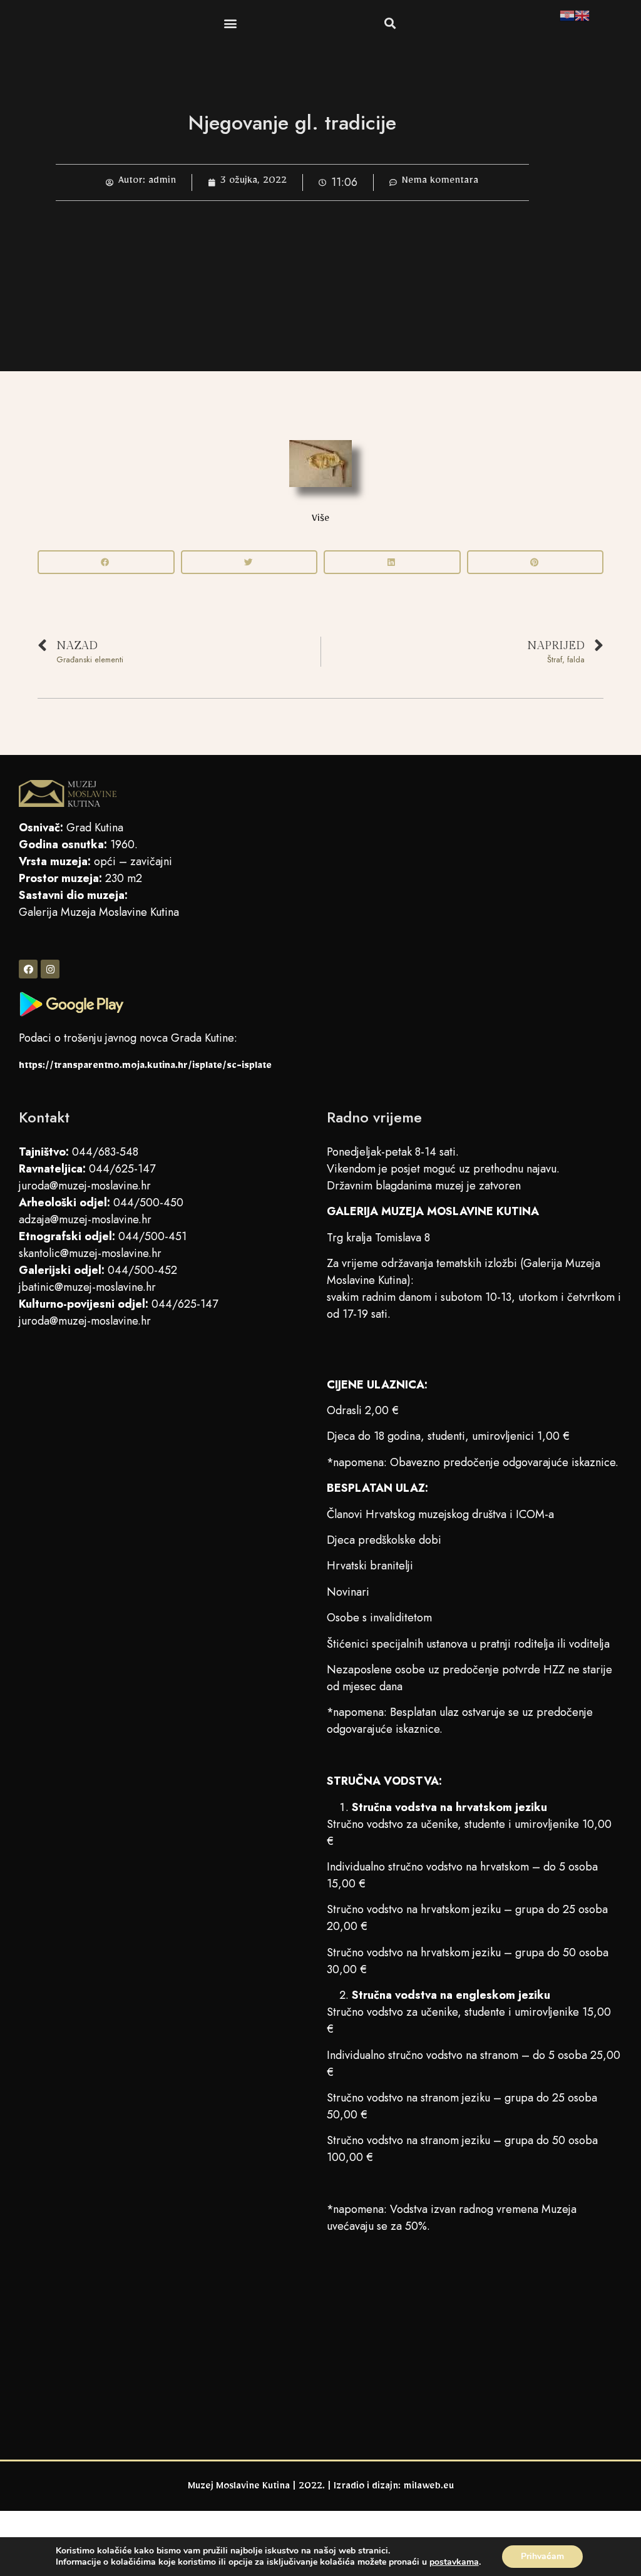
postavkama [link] (454, 2562)
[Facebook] (28, 969)
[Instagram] (50, 969)
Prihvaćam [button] (542, 2556)
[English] (582, 18)
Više (320, 520)
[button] (230, 23)
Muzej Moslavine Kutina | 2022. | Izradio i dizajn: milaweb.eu (321, 2488)
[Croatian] (567, 18)
